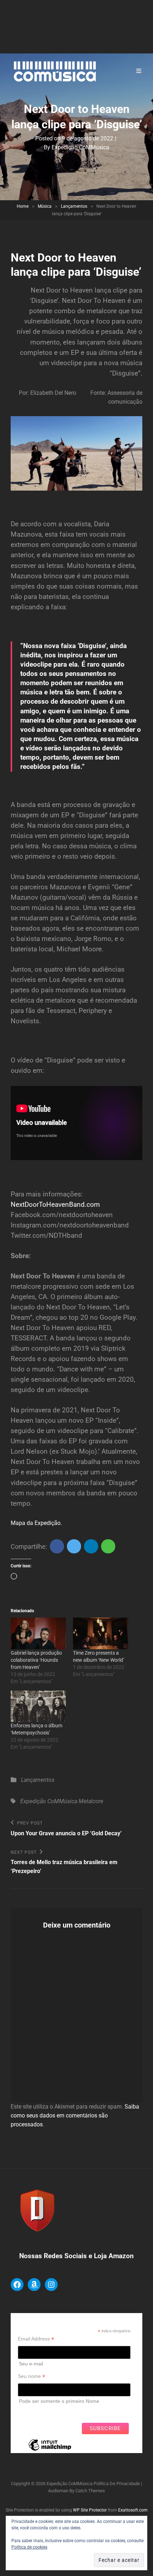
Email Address (36, 2339)
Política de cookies (29, 2547)
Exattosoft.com (133, 2510)
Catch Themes (90, 2491)
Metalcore (91, 1801)
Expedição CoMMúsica (80, 147)
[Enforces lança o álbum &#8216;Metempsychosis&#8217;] (38, 1706)
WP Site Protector (90, 2510)
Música (45, 206)
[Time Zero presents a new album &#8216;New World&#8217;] (101, 1633)
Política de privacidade (117, 2484)
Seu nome (31, 2376)
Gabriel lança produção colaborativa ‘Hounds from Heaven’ (36, 1660)
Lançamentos (74, 206)
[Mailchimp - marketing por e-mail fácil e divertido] (50, 2450)
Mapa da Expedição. (36, 1523)
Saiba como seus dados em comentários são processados (75, 2115)
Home (23, 206)
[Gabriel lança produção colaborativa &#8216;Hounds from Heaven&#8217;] (38, 1633)
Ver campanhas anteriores (48, 2411)
